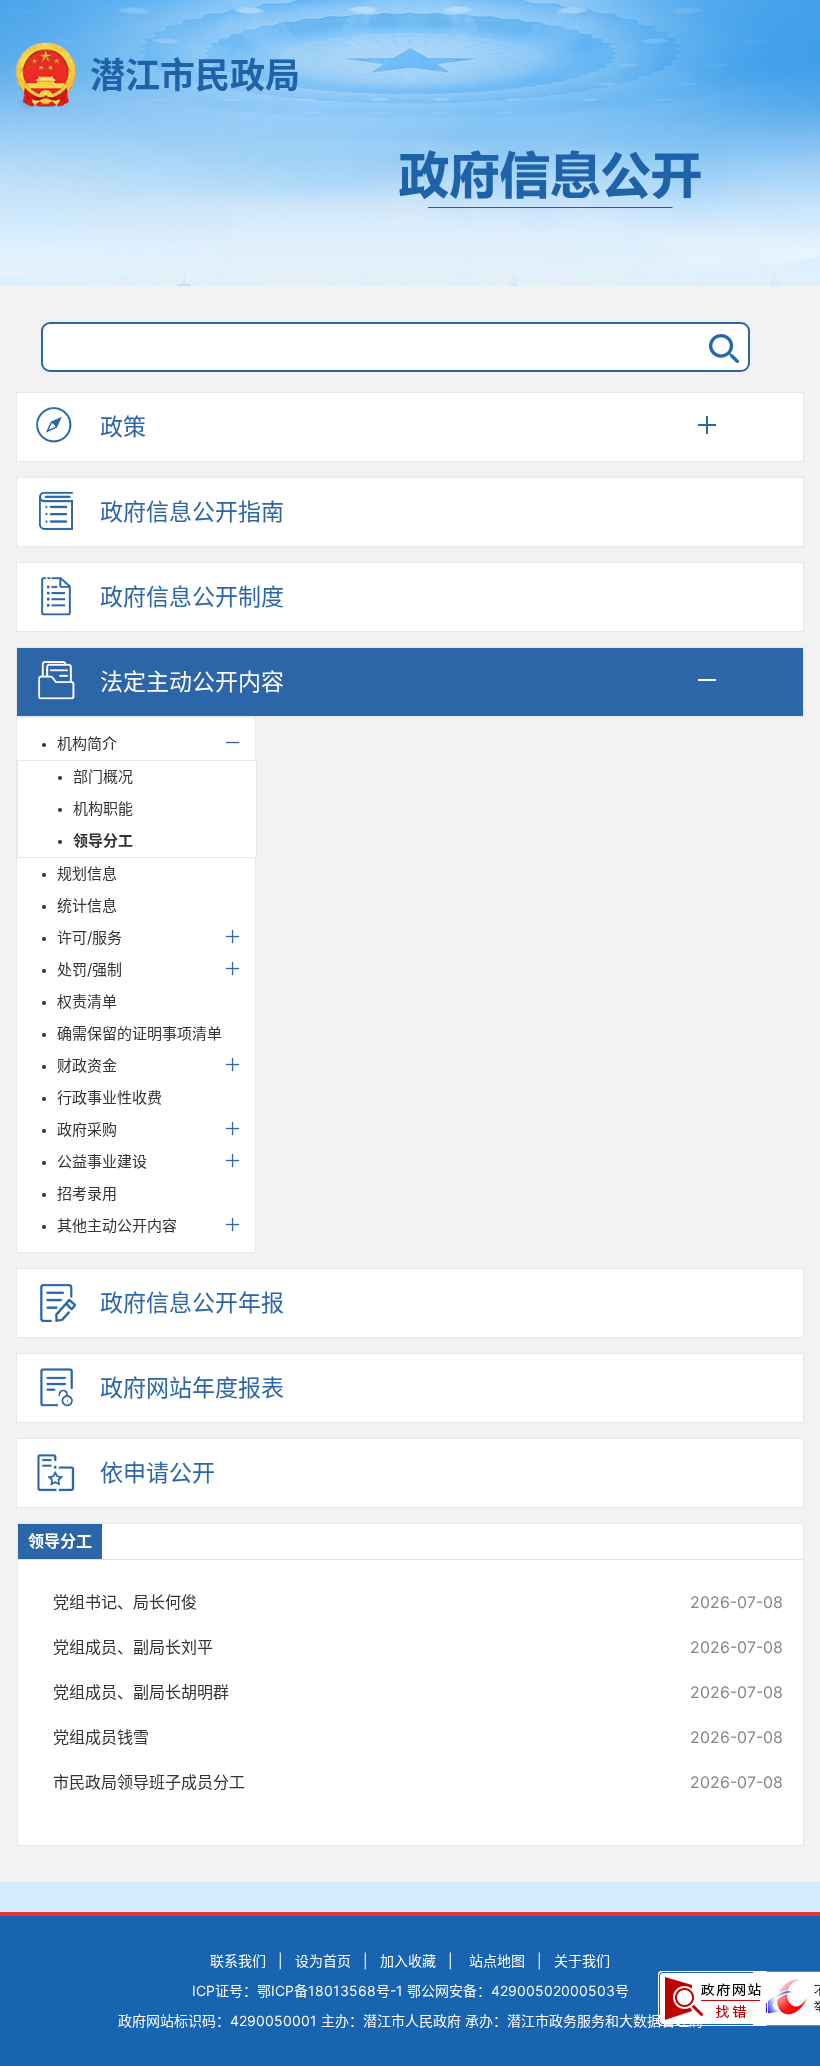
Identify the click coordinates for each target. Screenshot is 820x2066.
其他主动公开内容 (117, 1225)
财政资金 (87, 1065)
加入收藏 (408, 1960)
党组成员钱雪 (349, 1737)
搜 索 (720, 347)
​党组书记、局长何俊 (349, 1602)
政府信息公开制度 (192, 597)
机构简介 (87, 743)
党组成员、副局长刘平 (349, 1647)
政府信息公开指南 (192, 512)
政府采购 (87, 1129)
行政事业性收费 (109, 1097)
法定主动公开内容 (192, 682)
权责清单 (87, 1001)
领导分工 (103, 840)
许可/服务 (89, 937)
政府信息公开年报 (192, 1303)
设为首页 (323, 1960)
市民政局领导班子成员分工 (349, 1782)
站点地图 (497, 1960)
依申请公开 (157, 1473)
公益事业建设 (102, 1161)
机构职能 (103, 808)
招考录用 (87, 1193)
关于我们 (582, 1960)
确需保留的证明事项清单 (139, 1033)
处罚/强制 (89, 969)
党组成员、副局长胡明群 (349, 1692)
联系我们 (238, 1960)
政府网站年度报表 (192, 1388)
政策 (123, 427)
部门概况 (103, 776)
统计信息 (87, 905)
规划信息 (87, 873)
